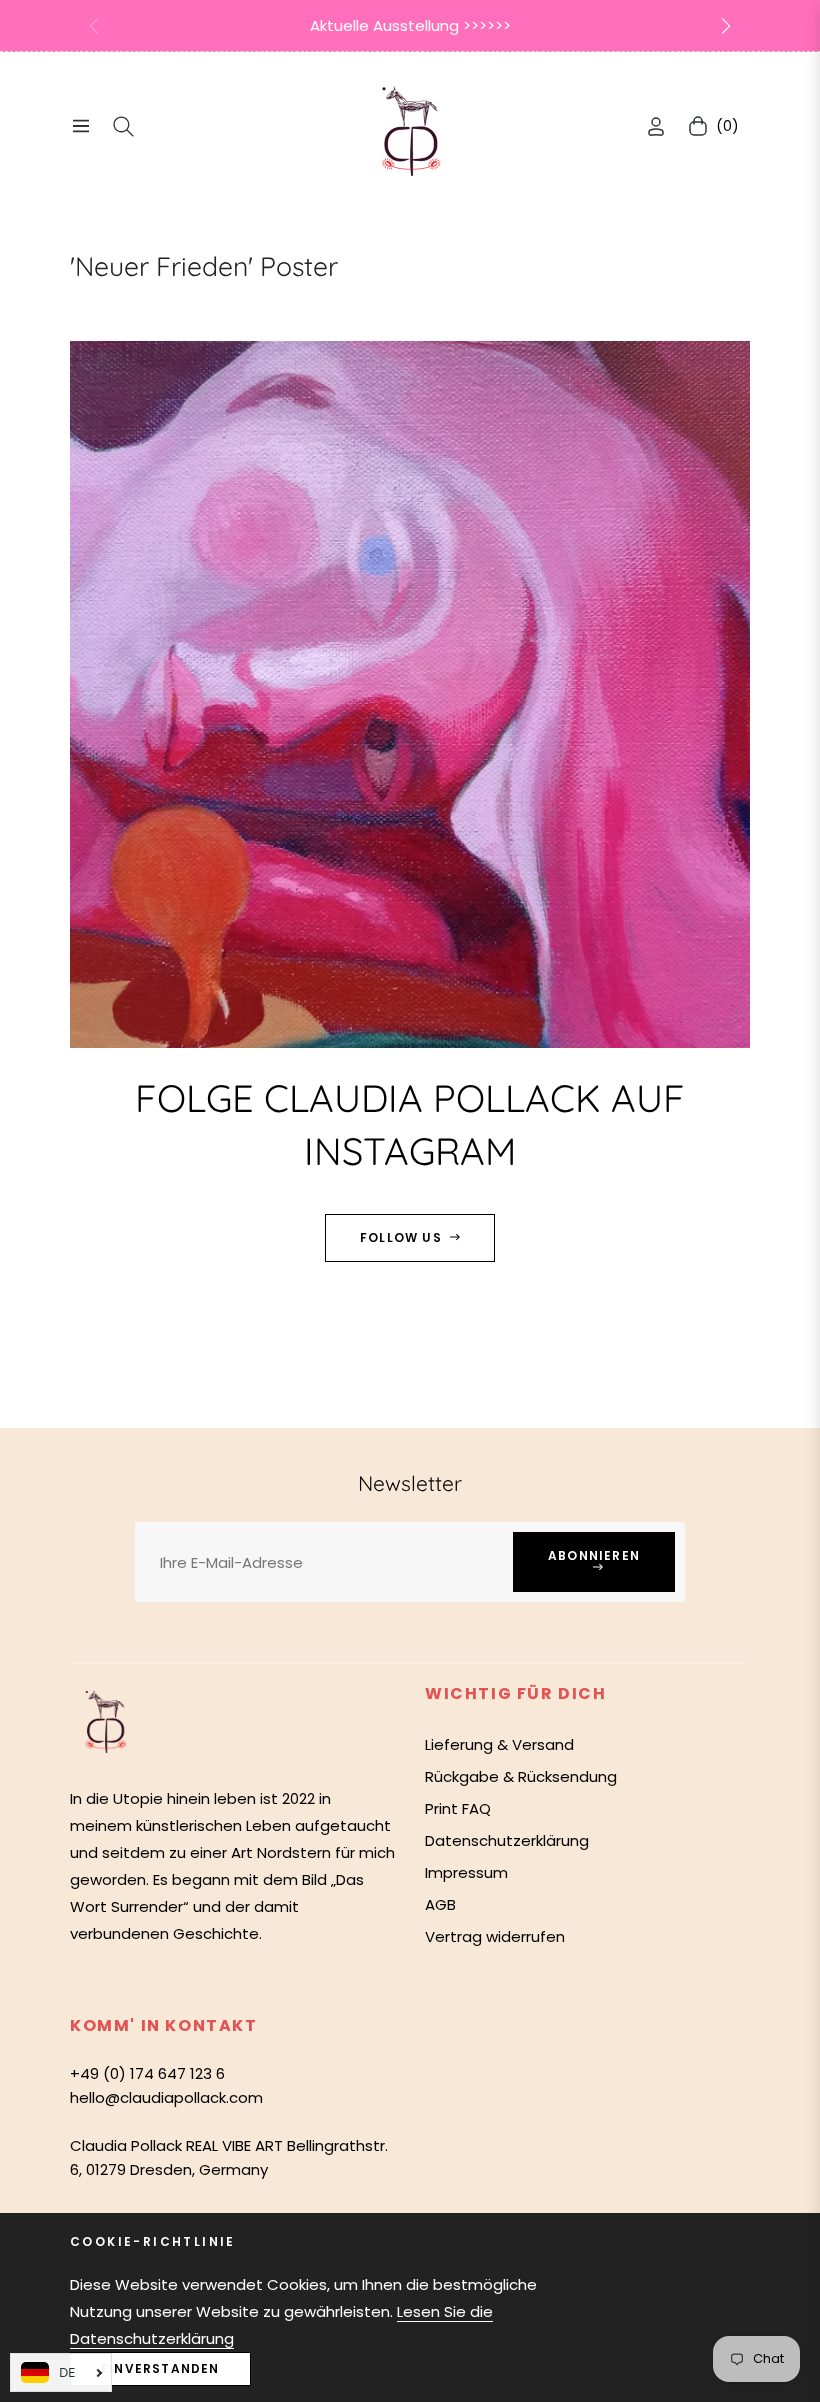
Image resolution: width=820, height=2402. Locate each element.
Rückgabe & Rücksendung (521, 1776)
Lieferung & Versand (499, 1744)
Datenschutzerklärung (507, 1840)
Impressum (466, 1872)
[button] (726, 26)
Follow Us (401, 1237)
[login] (656, 126)
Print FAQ (458, 1808)
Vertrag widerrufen (495, 1936)
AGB (440, 1904)
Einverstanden (160, 2368)
